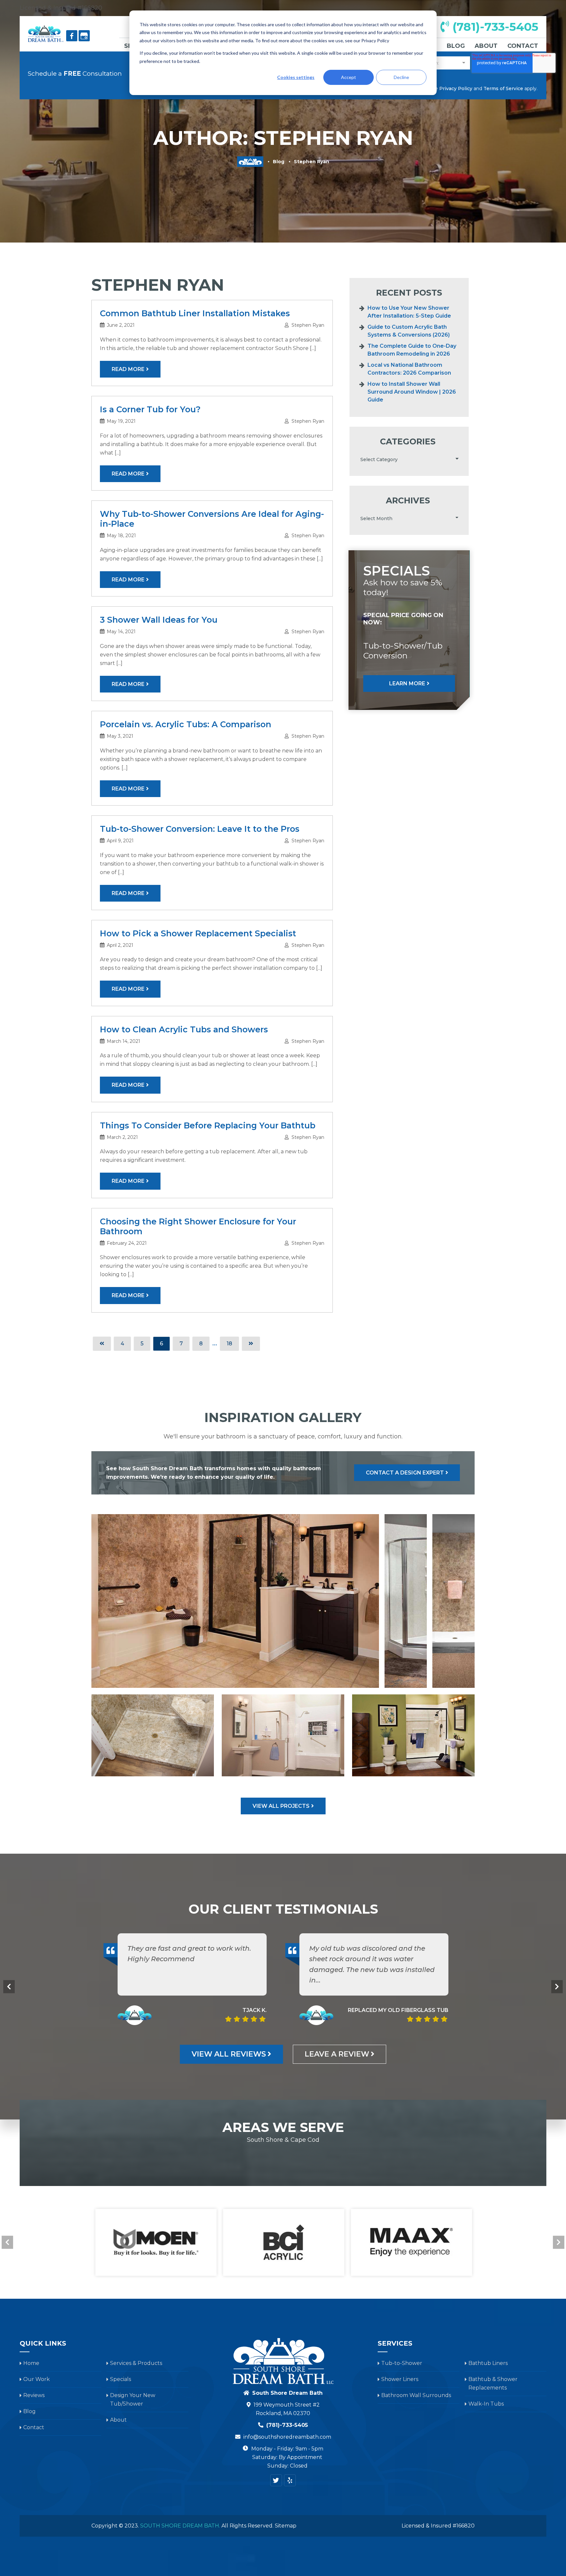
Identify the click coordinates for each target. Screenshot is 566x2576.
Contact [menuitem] (523, 46)
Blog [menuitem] (456, 46)
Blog (279, 162)
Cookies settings (296, 77)
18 (229, 1344)
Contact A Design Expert (405, 1473)
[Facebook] (72, 36)
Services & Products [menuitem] (136, 2363)
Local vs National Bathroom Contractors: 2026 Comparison (409, 369)
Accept (349, 77)
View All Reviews (229, 2054)
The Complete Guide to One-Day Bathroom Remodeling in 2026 (412, 350)
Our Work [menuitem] (37, 2379)
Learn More (407, 683)
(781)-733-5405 (494, 27)
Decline (401, 77)
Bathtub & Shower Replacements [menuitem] (493, 2383)
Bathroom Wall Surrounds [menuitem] (416, 2395)
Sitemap (286, 2526)
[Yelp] (290, 2480)
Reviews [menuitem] (34, 2395)
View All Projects (281, 1806)
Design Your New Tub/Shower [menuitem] (133, 2400)
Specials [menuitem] (121, 2379)
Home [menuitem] (31, 2363)
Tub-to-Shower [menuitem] (402, 2363)
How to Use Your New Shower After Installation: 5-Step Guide (409, 312)
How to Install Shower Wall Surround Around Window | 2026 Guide (412, 392)
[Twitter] (276, 2480)
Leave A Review (337, 2054)
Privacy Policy (456, 88)
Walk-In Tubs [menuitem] (486, 2404)
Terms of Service (503, 88)
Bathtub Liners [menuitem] (488, 2363)
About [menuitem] (486, 46)
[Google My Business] (84, 36)
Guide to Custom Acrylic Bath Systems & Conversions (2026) (409, 331)
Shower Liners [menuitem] (400, 2379)
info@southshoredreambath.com (287, 2437)
